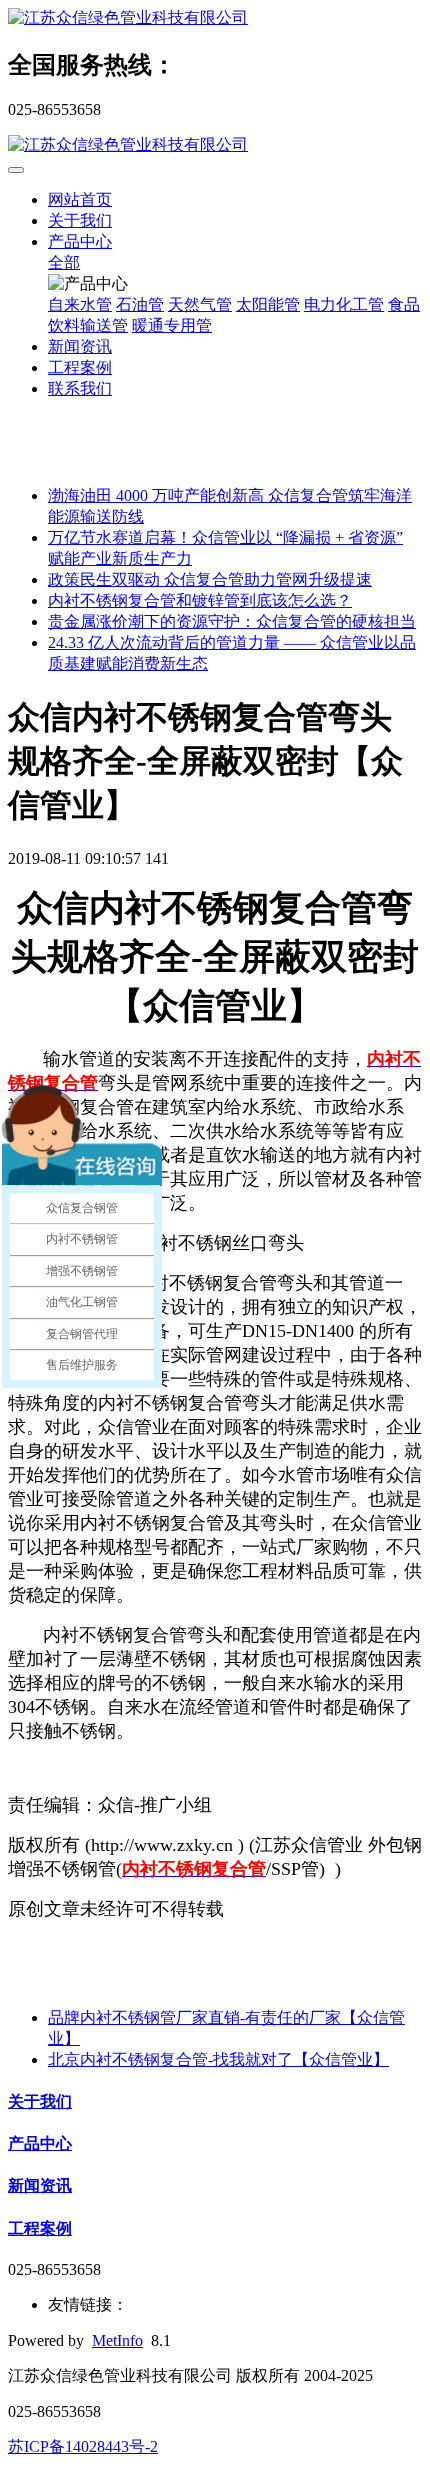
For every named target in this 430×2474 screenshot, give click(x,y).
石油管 (140, 304)
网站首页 (80, 199)
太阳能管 (268, 304)
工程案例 (80, 367)
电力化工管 (344, 304)
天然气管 (200, 304)
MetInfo (117, 2340)
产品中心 (80, 241)
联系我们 (80, 388)
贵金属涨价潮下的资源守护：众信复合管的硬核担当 (232, 621)
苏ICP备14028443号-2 (83, 2446)
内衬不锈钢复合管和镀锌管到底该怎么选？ (200, 600)
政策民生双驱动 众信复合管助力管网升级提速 (210, 579)
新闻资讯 (80, 346)
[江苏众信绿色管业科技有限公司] (215, 18)
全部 (64, 262)
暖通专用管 (172, 325)
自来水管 (80, 304)
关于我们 (80, 220)
